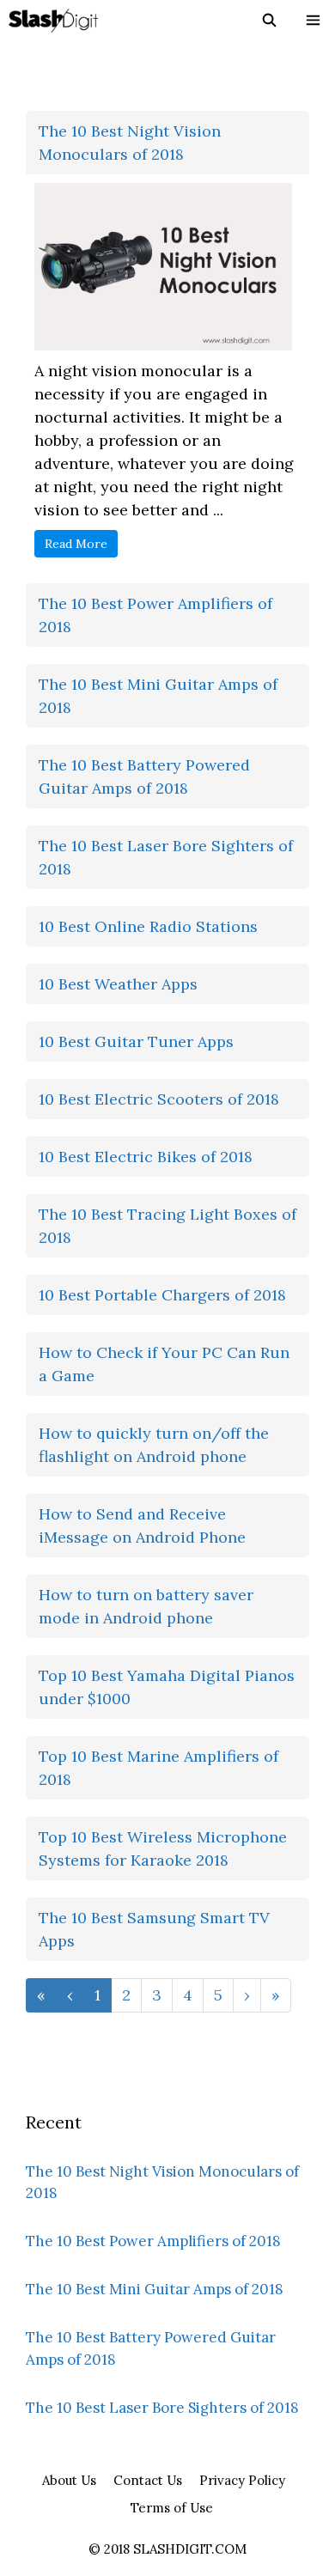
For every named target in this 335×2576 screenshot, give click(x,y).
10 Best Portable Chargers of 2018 (162, 1295)
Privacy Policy (242, 2480)
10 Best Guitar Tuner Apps (136, 1041)
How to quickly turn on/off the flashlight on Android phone (154, 1445)
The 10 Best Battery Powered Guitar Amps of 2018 (144, 776)
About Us (69, 2480)
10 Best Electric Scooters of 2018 (159, 1099)
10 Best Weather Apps (118, 984)
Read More (76, 544)
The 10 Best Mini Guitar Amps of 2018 (158, 696)
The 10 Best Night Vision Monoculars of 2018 (130, 143)
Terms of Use (172, 2508)
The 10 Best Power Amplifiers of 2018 (155, 615)
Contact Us (148, 2480)
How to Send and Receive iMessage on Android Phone (142, 1526)
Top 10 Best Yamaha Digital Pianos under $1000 (167, 1687)
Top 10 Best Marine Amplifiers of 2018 (158, 1768)
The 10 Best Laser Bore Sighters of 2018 (166, 857)
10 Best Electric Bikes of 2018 (146, 1157)
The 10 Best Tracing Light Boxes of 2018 (167, 1226)
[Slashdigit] (53, 21)
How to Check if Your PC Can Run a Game (164, 1364)
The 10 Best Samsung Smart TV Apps (154, 1929)
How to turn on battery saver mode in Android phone (146, 1606)
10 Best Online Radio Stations (148, 926)
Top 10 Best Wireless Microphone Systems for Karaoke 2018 (163, 1848)
